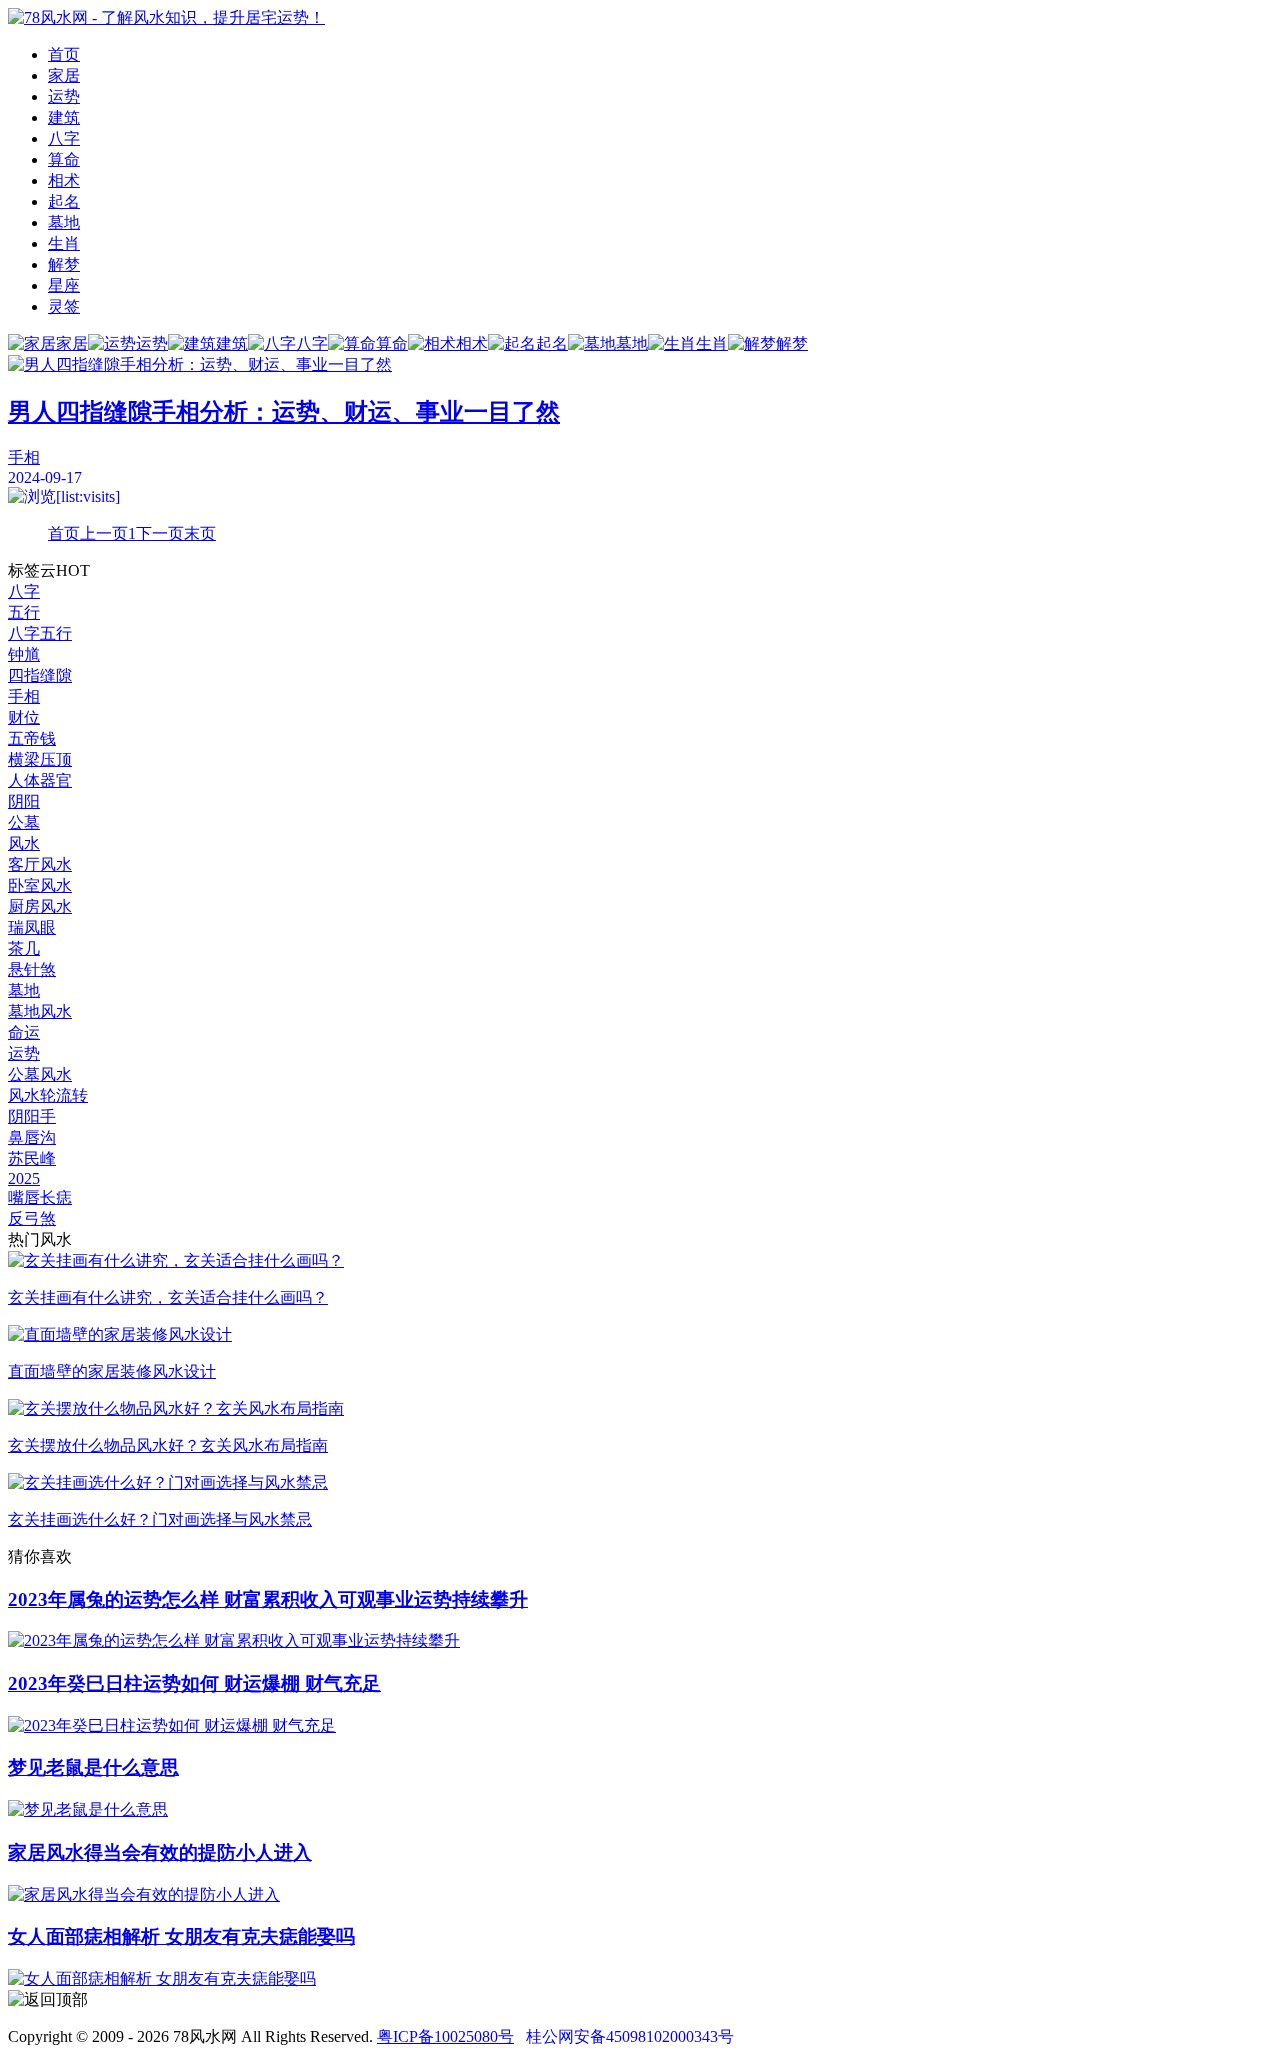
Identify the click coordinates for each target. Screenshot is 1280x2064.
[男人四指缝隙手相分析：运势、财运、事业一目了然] (640, 365)
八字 (64, 138)
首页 (64, 54)
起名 (64, 201)
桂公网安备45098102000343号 (630, 2036)
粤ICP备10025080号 (445, 2036)
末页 (200, 533)
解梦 (64, 264)
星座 (64, 285)
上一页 (104, 533)
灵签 (64, 306)
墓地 (64, 222)
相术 (64, 180)
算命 (64, 159)
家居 (64, 75)
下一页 (160, 533)
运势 (64, 96)
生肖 (64, 243)
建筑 (64, 117)
